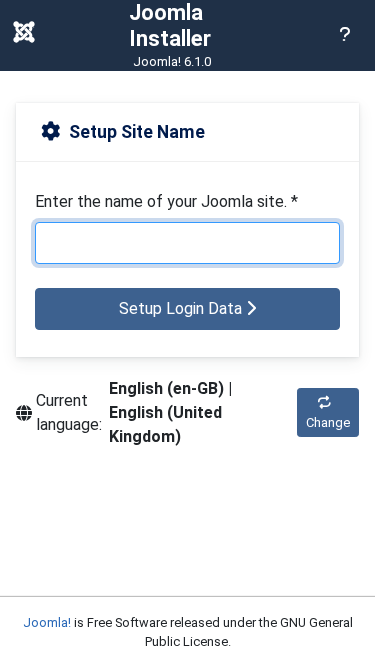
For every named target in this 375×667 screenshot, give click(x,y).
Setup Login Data (182, 308)
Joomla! (47, 622)
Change (328, 422)
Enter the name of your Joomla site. (166, 201)
